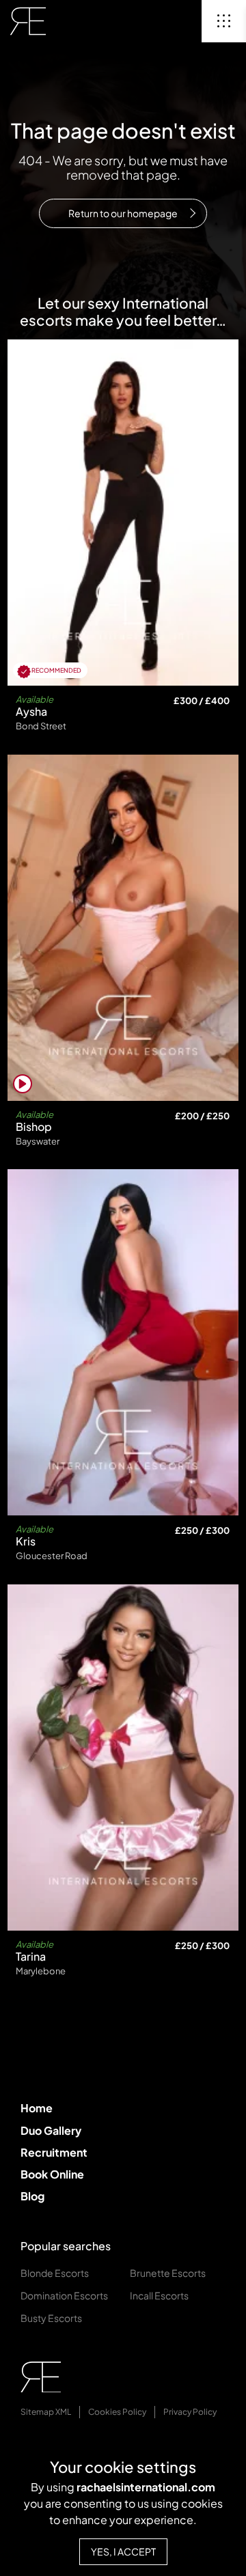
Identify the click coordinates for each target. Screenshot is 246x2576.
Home (37, 2108)
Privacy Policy (190, 2412)
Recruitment (54, 2152)
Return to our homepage (123, 213)
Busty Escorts (51, 2318)
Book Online (52, 2174)
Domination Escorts (64, 2295)
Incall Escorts (159, 2295)
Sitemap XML (46, 2412)
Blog (32, 2196)
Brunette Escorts (168, 2273)
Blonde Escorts (55, 2273)
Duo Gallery (51, 2130)
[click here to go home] (28, 21)
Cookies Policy (117, 2412)
